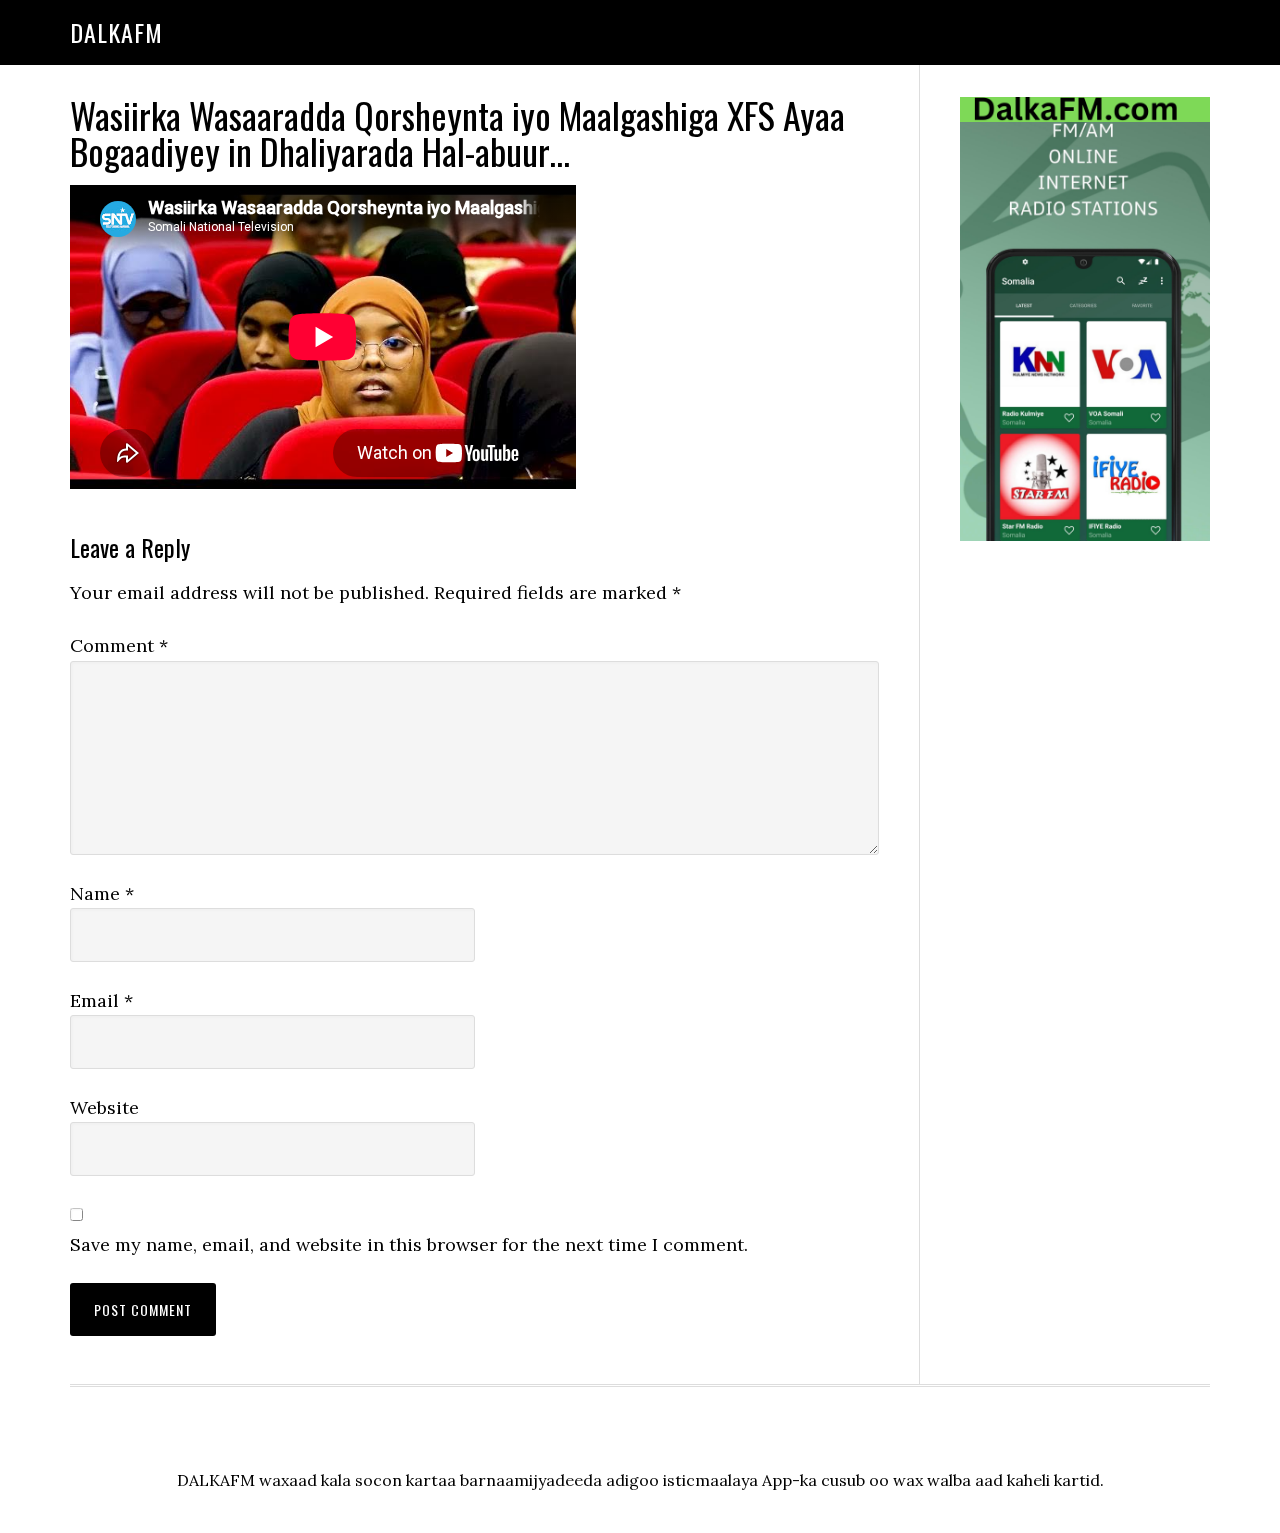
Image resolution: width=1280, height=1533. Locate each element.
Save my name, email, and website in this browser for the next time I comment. (409, 1244)
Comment (119, 645)
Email (101, 1000)
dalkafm (116, 32)
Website (104, 1107)
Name (102, 893)
